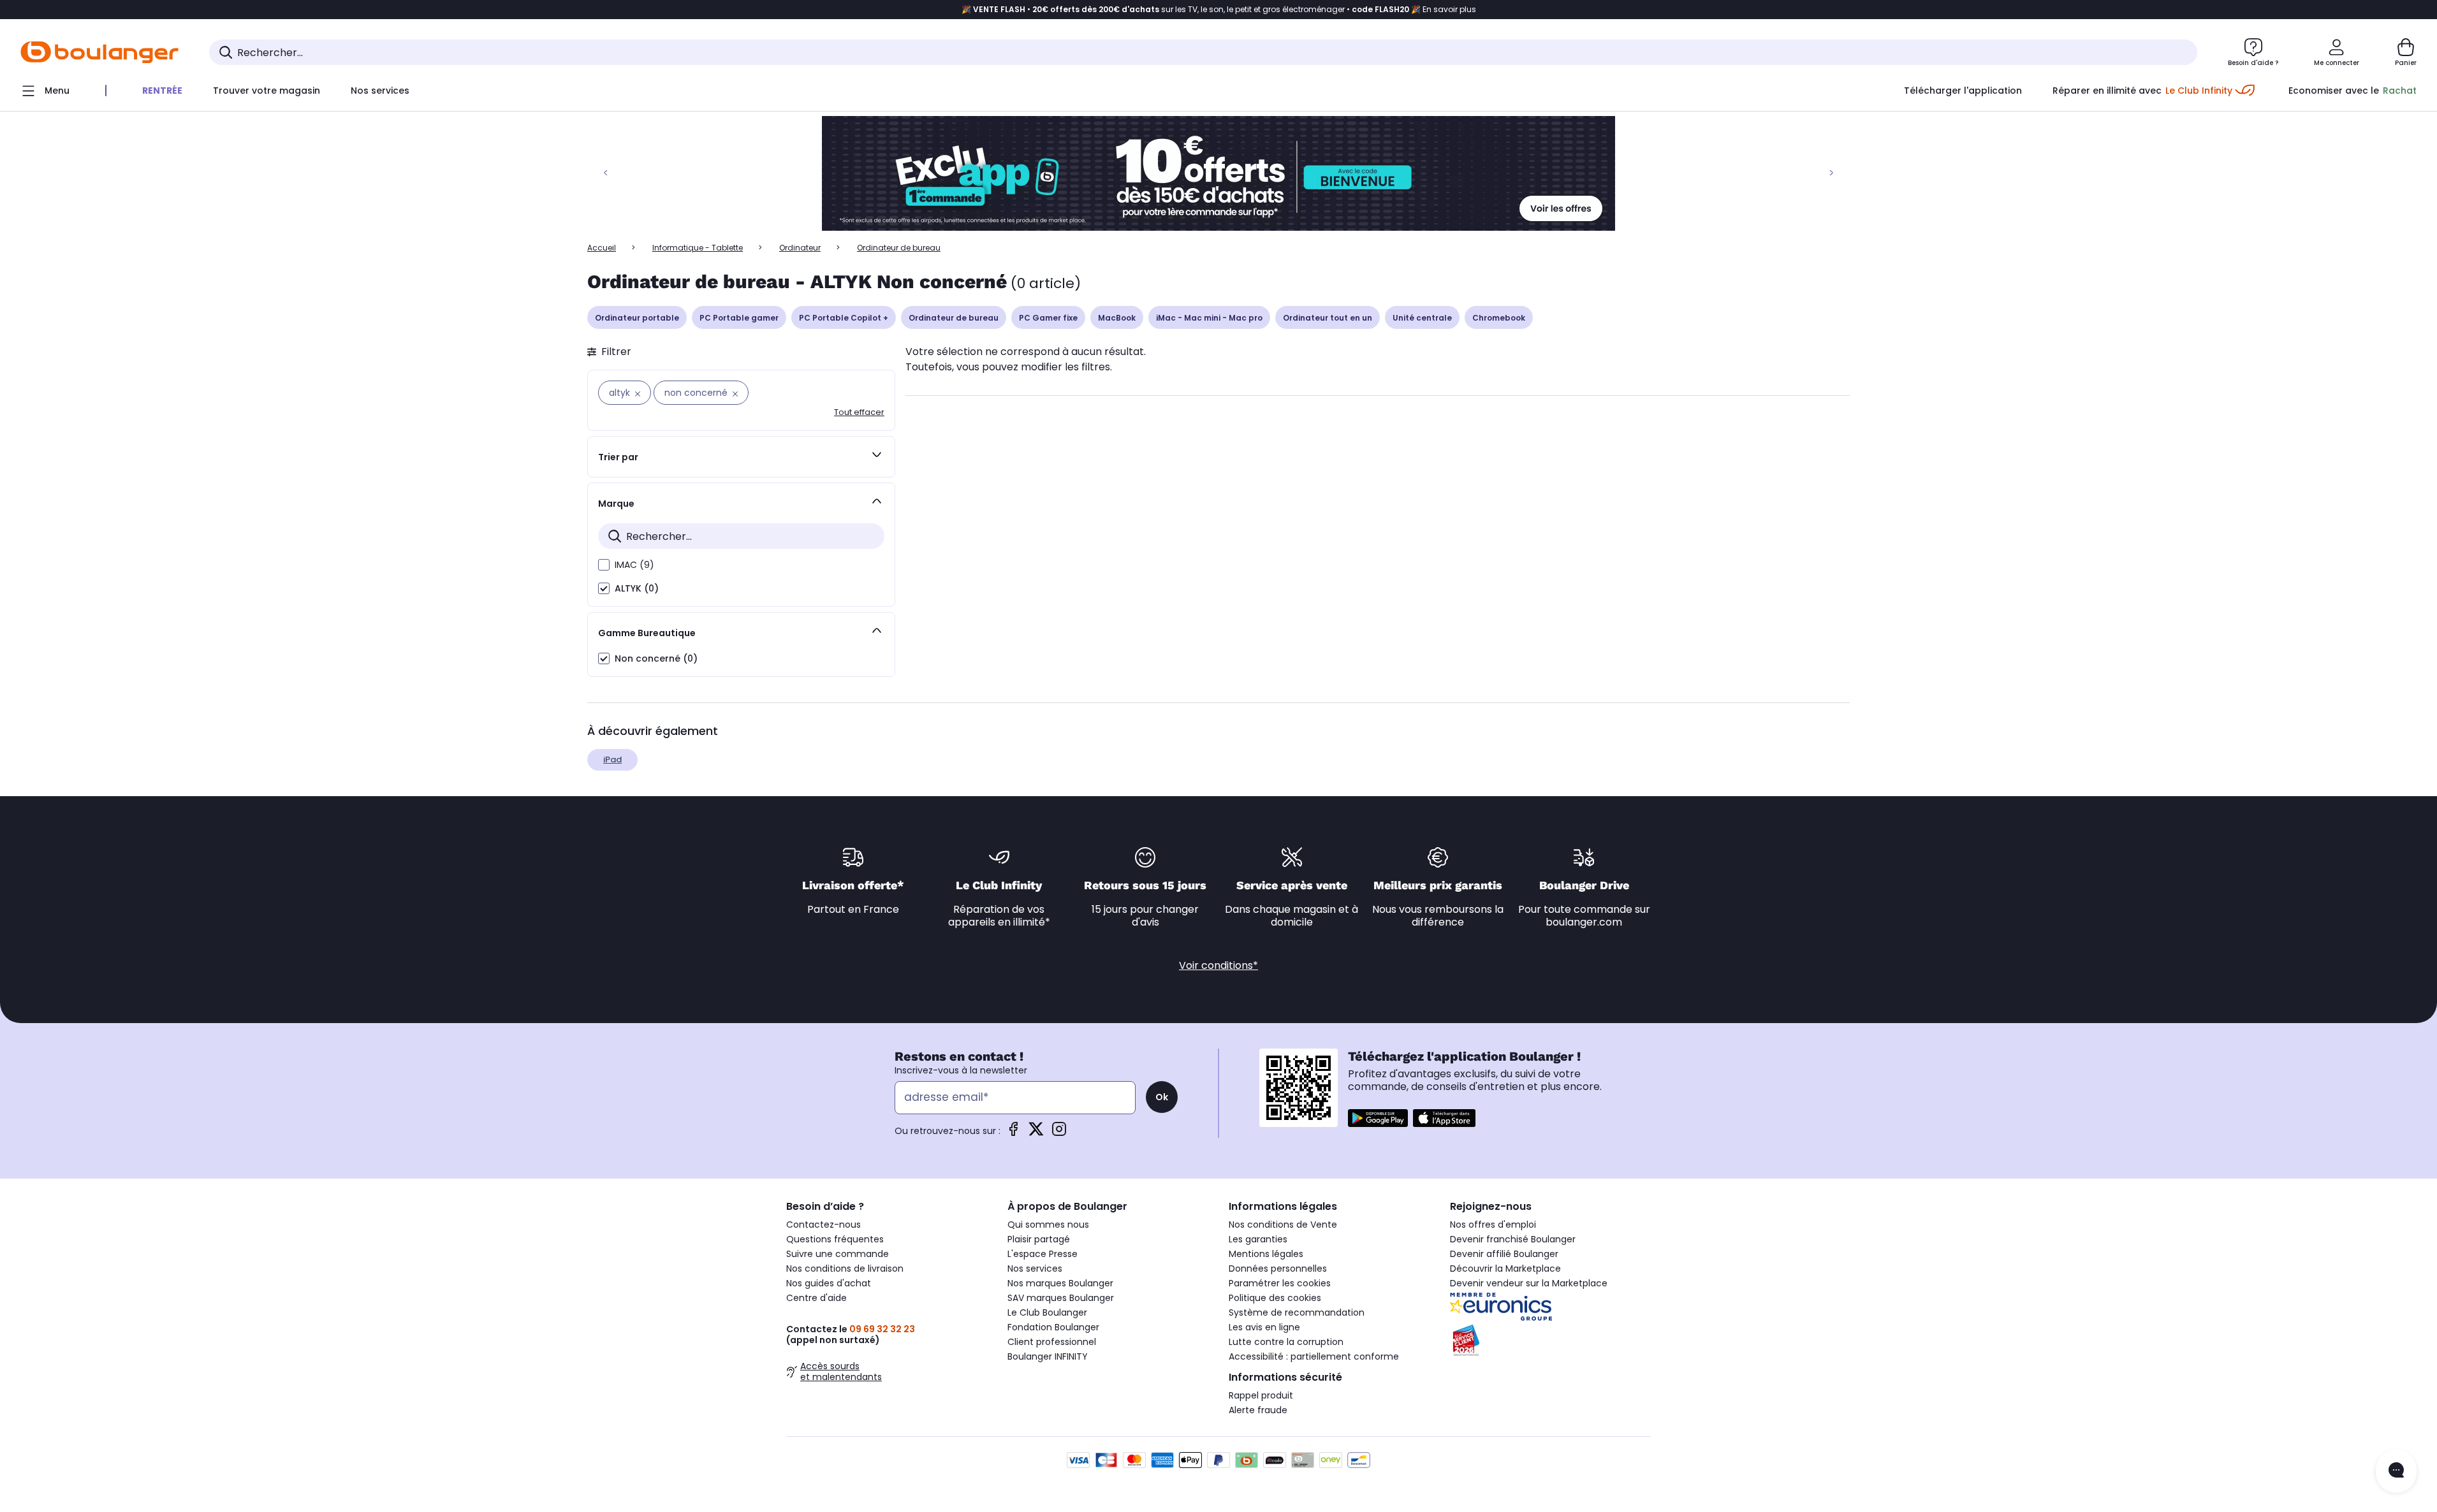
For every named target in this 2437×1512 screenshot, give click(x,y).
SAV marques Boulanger (1061, 1298)
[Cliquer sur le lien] (1218, 173)
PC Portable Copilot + (844, 318)
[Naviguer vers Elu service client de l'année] (1550, 1341)
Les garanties (1258, 1239)
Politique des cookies (1275, 1298)
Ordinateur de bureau (954, 318)
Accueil (602, 248)
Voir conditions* (1218, 965)
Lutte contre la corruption (1286, 1342)
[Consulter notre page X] (1036, 1133)
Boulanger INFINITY (1048, 1356)
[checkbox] (604, 565)
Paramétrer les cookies (1280, 1283)
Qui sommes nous (1048, 1225)
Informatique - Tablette (698, 248)
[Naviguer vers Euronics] (1550, 1307)
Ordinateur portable (637, 318)
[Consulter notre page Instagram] (1059, 1133)
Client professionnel (1052, 1342)
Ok (1162, 1097)
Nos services (1035, 1268)
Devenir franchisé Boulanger (1513, 1239)
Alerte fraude (1258, 1410)
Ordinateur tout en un (1328, 318)
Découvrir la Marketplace (1505, 1268)
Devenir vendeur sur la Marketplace (1529, 1283)
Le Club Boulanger (1047, 1312)
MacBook (1117, 318)
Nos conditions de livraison (845, 1268)
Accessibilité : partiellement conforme (1314, 1356)
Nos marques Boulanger (1060, 1283)
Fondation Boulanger (1053, 1327)
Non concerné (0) (656, 658)
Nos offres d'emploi (1493, 1225)
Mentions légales (1266, 1254)
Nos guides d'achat (829, 1283)
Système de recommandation (1297, 1312)
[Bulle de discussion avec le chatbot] (2396, 1471)
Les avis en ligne (1264, 1327)
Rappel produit (1261, 1395)
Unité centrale (1422, 318)
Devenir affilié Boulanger (1504, 1254)
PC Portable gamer (739, 318)
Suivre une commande (838, 1254)
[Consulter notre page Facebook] (1013, 1133)
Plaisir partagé (1039, 1239)
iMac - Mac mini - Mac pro (1209, 318)
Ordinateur (800, 248)
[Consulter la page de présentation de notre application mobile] (1378, 1118)
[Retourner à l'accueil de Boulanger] (99, 52)
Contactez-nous (823, 1225)
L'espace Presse (1043, 1254)
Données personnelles (1278, 1268)
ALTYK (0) (637, 588)
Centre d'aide (816, 1298)
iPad (612, 760)
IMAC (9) (634, 565)
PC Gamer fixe (1048, 318)
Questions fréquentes (835, 1239)
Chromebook (1499, 318)
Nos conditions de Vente (1283, 1225)
